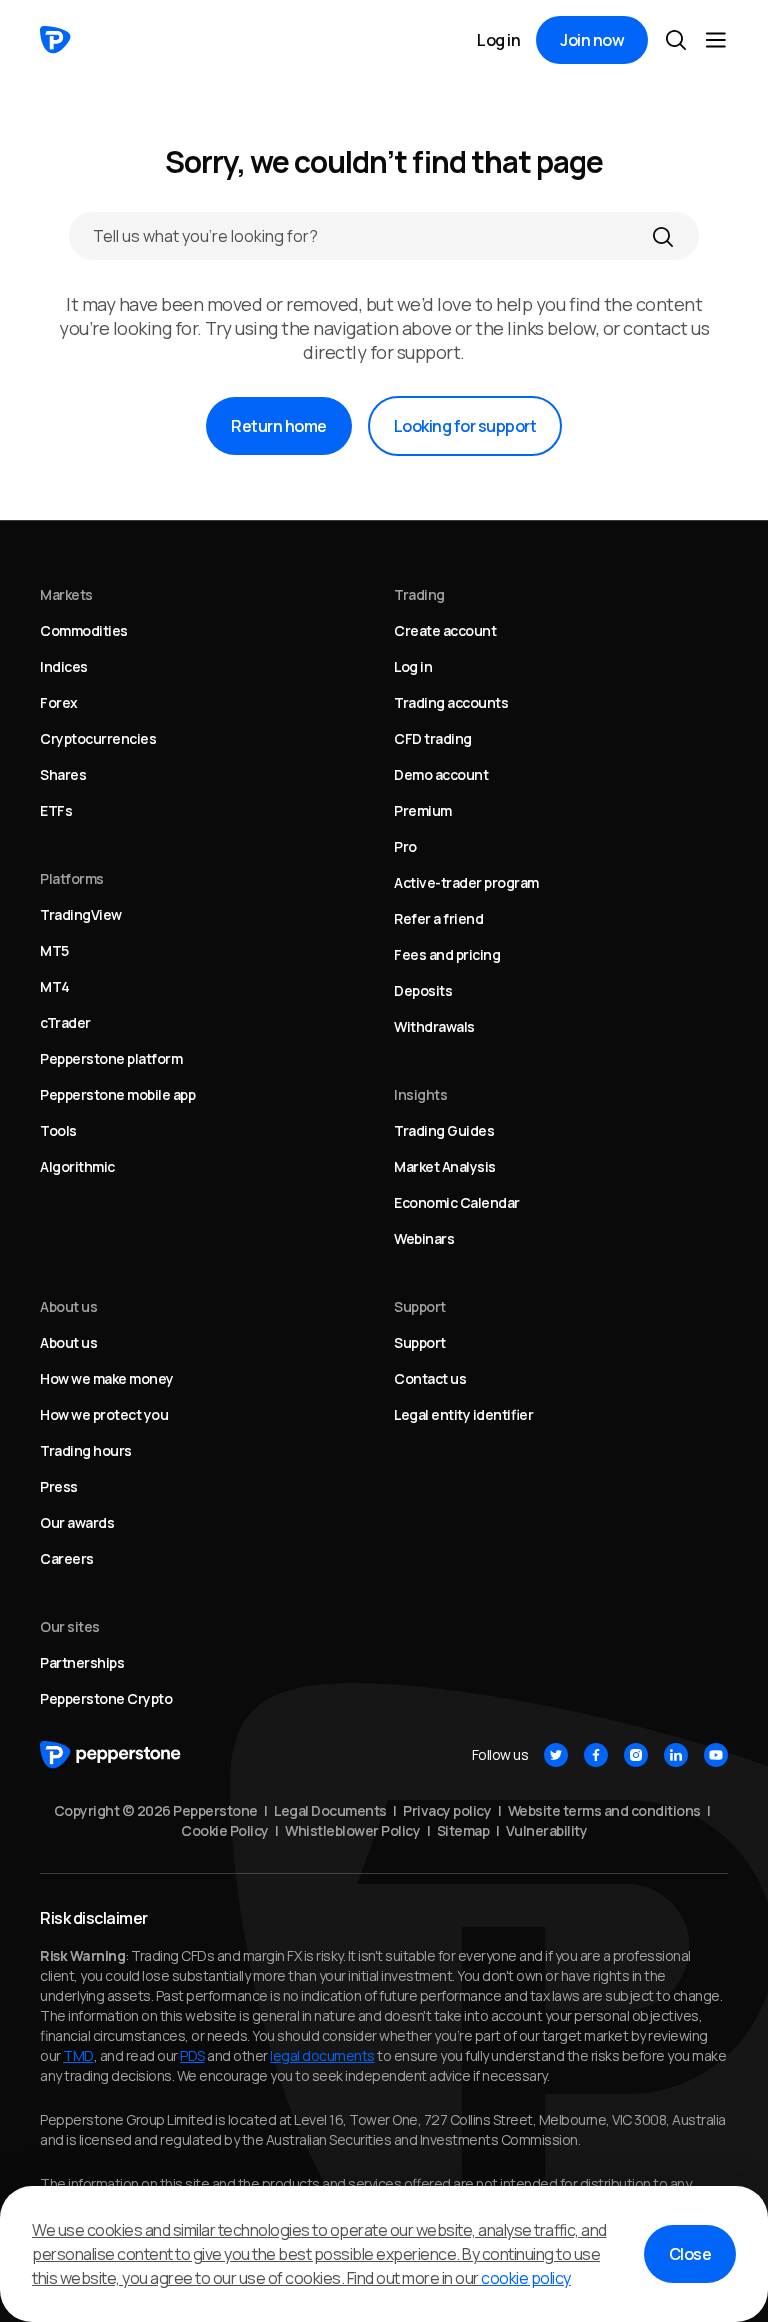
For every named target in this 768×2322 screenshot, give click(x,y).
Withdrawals (434, 1026)
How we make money (107, 1378)
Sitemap (463, 1830)
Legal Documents (330, 1810)
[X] (556, 1755)
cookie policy (526, 2278)
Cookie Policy (225, 1830)
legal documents (322, 2055)
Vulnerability (547, 1830)
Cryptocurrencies (98, 738)
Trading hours (86, 1450)
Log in (498, 40)
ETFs (56, 810)
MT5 (54, 950)
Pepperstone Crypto (106, 1698)
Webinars (424, 1238)
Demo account (441, 774)
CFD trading (433, 738)
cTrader (65, 1022)
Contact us (430, 1378)
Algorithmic (77, 1166)
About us (68, 1342)
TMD (78, 2055)
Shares (63, 774)
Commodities (84, 630)
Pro (405, 846)
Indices (64, 666)
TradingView (81, 914)
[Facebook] (596, 1755)
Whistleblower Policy (352, 1830)
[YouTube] (716, 1755)
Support (420, 1342)
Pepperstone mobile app (117, 1094)
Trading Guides (444, 1130)
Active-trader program (466, 882)
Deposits (423, 990)
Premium (423, 810)
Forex (59, 702)
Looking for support (465, 426)
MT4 (55, 986)
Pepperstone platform (111, 1058)
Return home (279, 426)
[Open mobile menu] (716, 40)
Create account (445, 630)
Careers (67, 1558)
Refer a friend (438, 918)
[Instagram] (636, 1755)
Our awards (77, 1522)
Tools (58, 1130)
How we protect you (104, 1414)
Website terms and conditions (604, 1810)
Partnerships (82, 1662)
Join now (592, 40)
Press (59, 1486)
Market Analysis (445, 1166)
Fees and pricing (447, 954)
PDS (192, 2055)
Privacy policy (447, 1810)
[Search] (663, 236)
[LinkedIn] (676, 1755)
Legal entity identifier (463, 1414)
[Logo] (55, 40)
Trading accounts (451, 702)
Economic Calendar (457, 1202)
